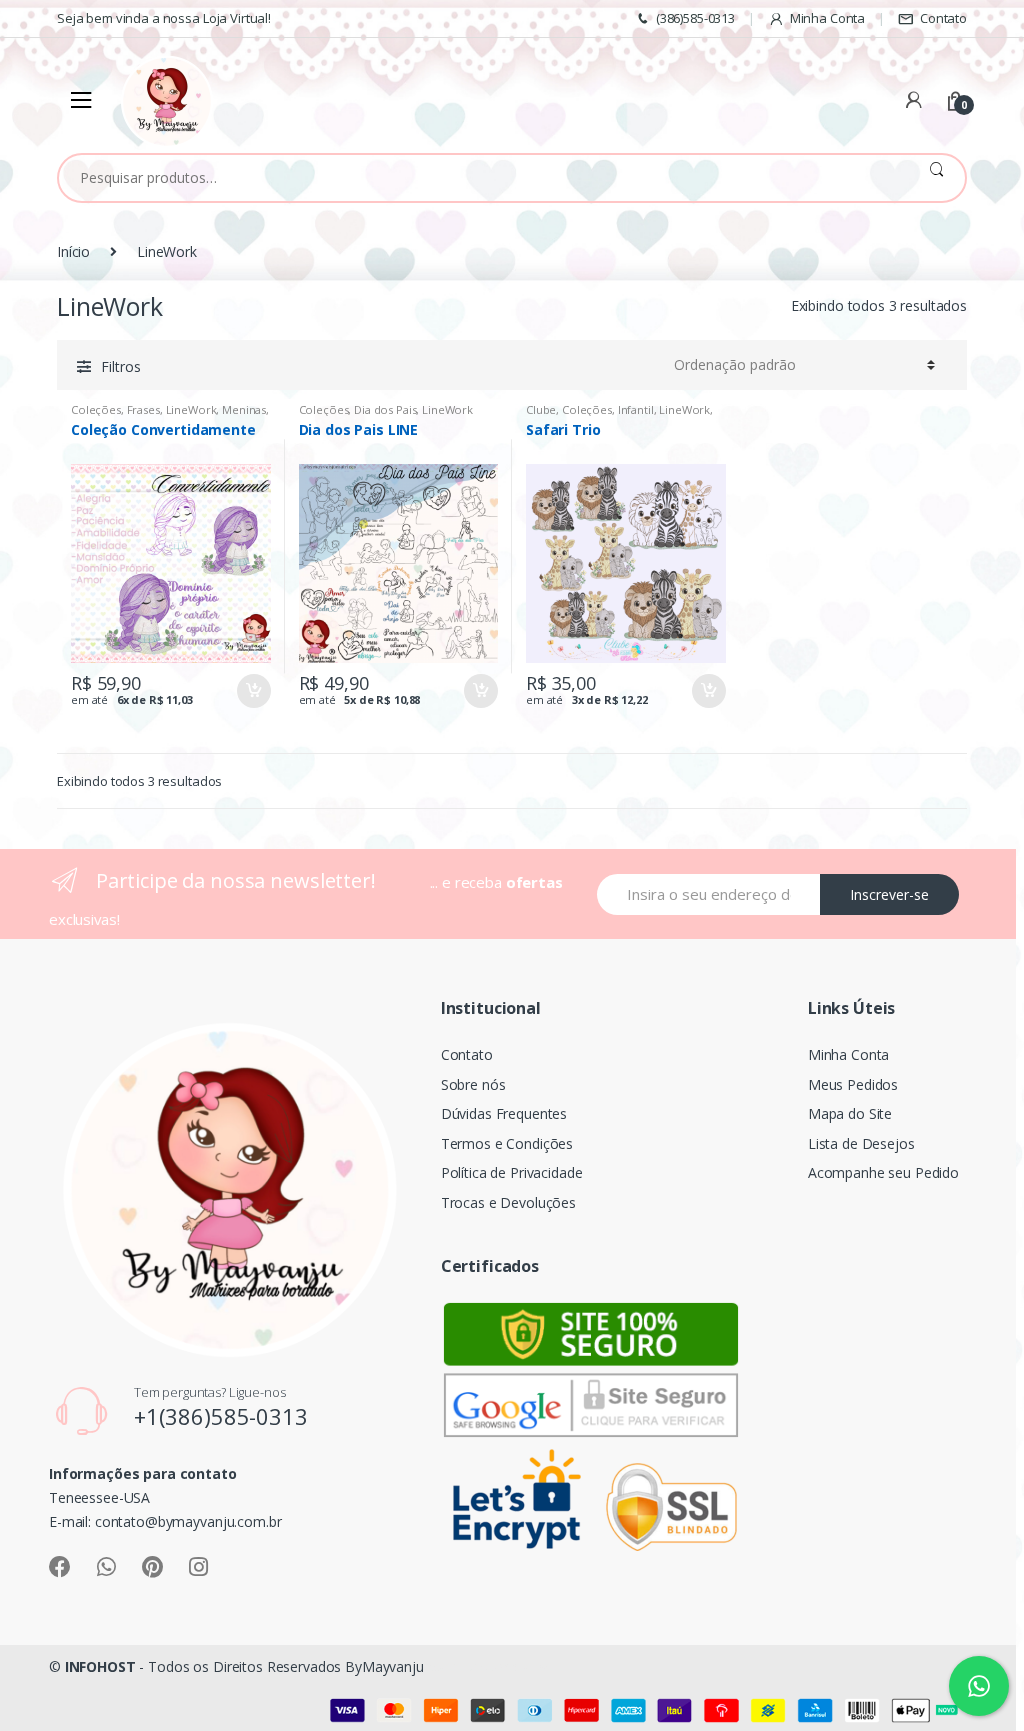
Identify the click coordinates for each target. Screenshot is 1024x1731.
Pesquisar (936, 178)
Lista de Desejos (861, 1143)
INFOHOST (100, 1666)
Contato (943, 18)
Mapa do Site (850, 1113)
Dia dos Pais (385, 409)
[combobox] (483, 178)
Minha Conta (827, 18)
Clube (541, 409)
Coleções (96, 409)
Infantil (636, 409)
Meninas (244, 409)
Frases (143, 409)
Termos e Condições (507, 1143)
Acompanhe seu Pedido (883, 1172)
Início (73, 251)
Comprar (253, 691)
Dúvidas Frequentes (504, 1113)
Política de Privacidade (512, 1172)
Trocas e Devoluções (508, 1202)
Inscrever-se (889, 894)
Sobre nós (473, 1084)
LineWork (191, 409)
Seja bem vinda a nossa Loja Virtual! (164, 18)
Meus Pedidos (853, 1084)
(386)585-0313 (695, 18)
